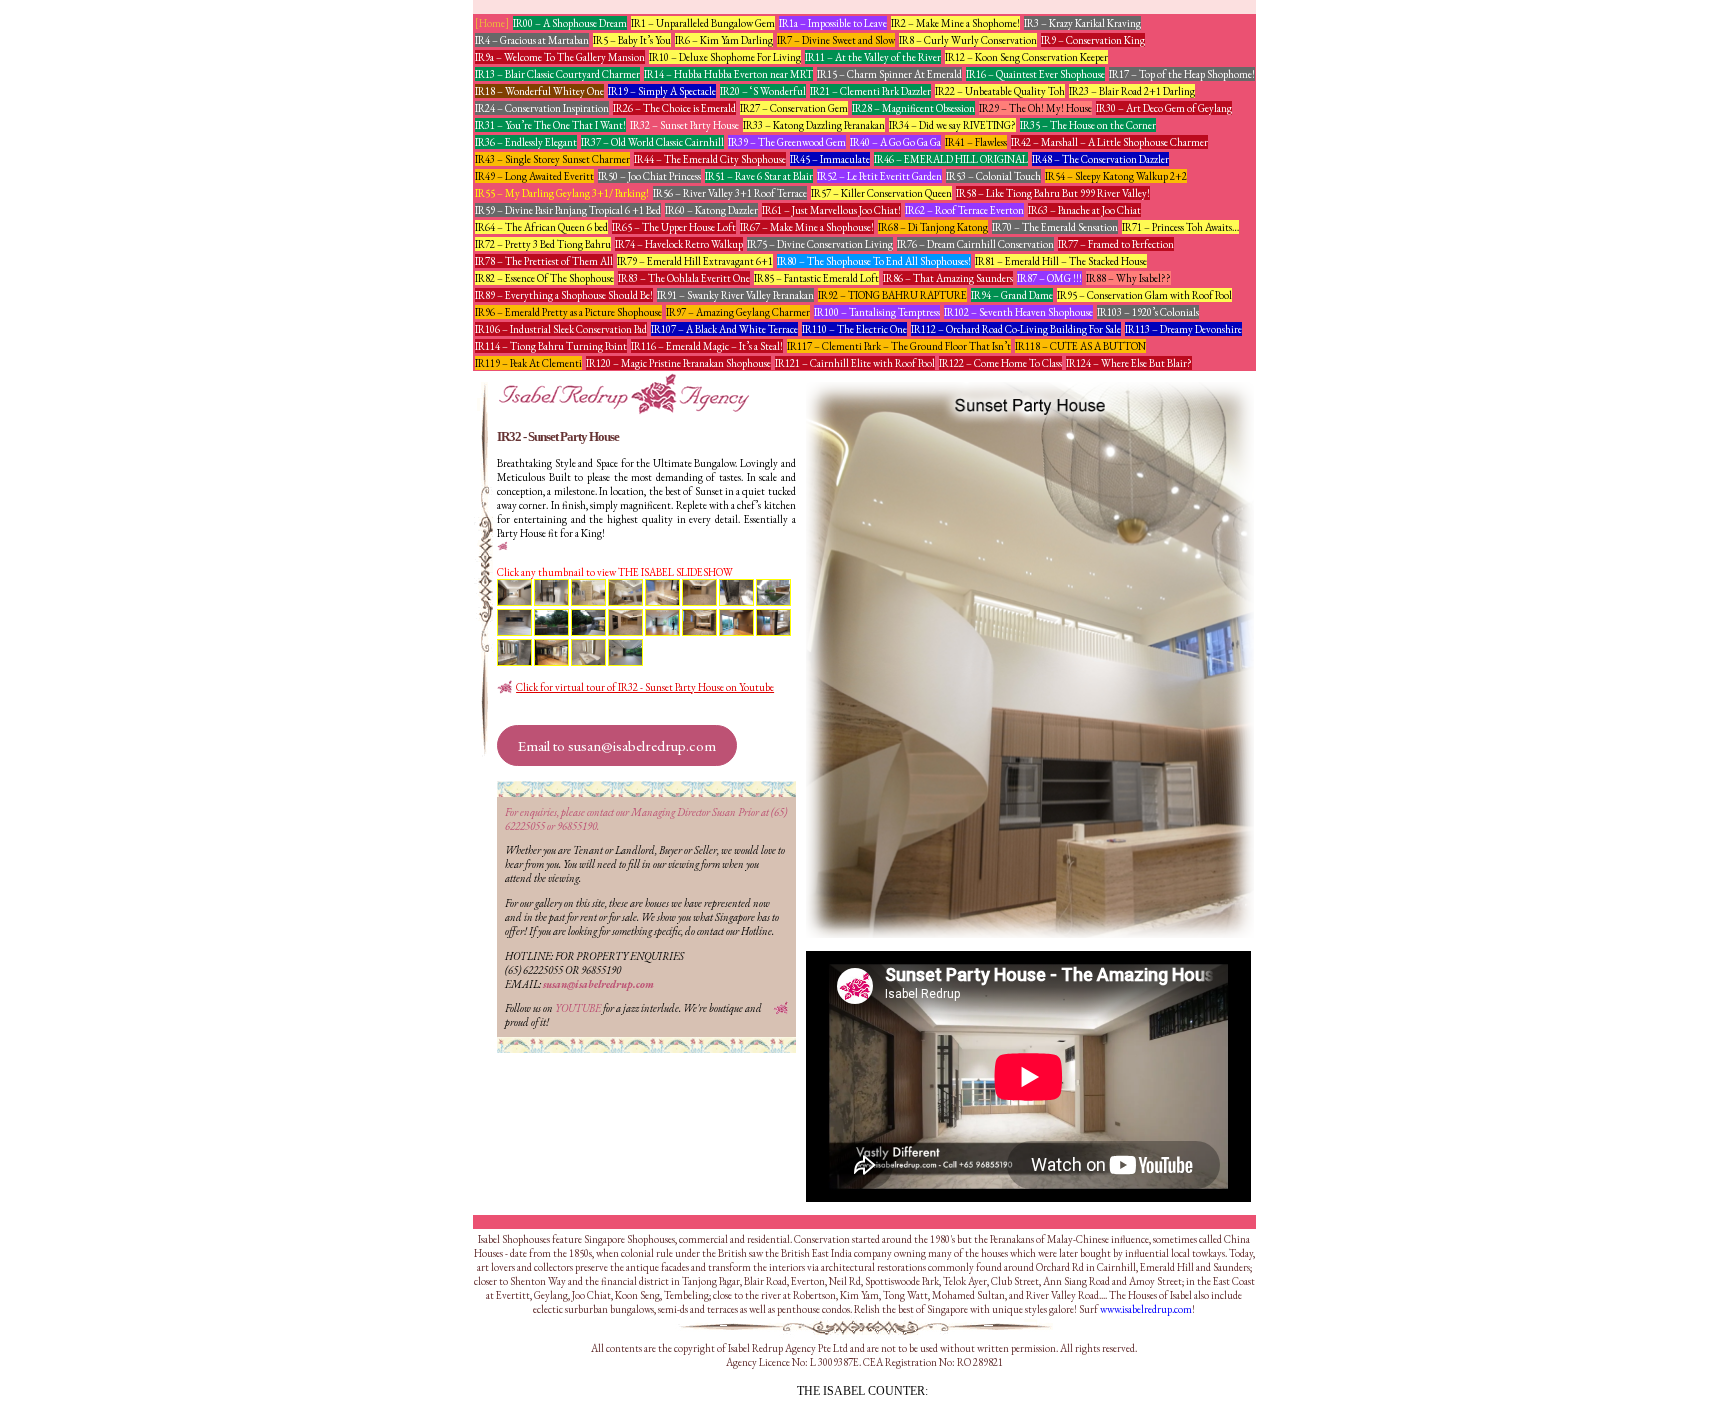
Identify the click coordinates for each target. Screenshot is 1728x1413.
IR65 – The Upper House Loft (674, 227)
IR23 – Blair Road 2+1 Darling (1132, 91)
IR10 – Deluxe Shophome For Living (725, 57)
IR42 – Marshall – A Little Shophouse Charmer (1109, 142)
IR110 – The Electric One (854, 329)
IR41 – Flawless (976, 142)
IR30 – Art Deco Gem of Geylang (1164, 108)
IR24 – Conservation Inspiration (542, 108)
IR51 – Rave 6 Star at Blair (759, 176)
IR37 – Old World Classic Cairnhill (652, 142)
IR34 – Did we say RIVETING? (952, 125)
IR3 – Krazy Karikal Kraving (1082, 23)
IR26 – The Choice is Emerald (674, 108)
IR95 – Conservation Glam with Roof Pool (1144, 295)
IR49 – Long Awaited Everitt (534, 176)
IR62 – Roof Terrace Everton (964, 210)
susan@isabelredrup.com (598, 984)
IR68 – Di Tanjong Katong (933, 227)
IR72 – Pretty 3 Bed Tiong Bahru (543, 244)
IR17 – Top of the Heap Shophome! (1182, 74)
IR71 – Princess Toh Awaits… (1180, 227)
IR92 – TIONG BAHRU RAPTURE (892, 295)
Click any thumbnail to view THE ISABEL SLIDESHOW (615, 572)
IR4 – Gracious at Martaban (532, 40)
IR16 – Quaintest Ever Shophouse (1035, 74)
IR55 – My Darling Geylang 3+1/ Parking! (562, 193)
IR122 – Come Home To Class (1000, 363)
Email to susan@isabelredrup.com (617, 745)
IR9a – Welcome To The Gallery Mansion (560, 57)
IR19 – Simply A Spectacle (662, 91)
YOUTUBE (578, 1008)
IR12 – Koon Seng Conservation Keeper (1026, 57)
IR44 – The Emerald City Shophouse (710, 159)
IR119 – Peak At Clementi (528, 363)
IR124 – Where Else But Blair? (1129, 363)
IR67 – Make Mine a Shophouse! (807, 227)
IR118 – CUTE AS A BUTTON (1080, 346)
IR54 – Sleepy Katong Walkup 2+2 (1116, 176)
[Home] (492, 23)
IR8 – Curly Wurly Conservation (968, 40)
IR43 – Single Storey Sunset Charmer (552, 159)
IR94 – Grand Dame (1012, 295)
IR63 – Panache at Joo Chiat (1084, 210)
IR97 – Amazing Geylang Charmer (738, 312)
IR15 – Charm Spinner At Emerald (889, 74)
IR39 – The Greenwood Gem (787, 142)
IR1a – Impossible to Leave (833, 23)
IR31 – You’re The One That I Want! (550, 125)
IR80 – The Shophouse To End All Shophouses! (874, 261)
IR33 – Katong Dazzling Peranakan (814, 125)
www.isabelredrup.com (1146, 1309)
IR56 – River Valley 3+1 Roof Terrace (730, 193)
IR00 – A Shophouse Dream (570, 23)
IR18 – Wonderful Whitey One (539, 91)
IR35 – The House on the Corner (1088, 125)
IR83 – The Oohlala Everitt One (684, 278)
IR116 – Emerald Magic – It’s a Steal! (707, 346)
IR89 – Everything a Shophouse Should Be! (564, 295)
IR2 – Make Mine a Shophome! (955, 23)
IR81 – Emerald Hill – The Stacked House (1061, 261)
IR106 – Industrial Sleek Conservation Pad (561, 329)
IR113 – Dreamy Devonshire (1183, 329)
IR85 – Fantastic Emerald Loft (816, 278)
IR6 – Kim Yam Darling (724, 40)
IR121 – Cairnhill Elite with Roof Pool (855, 363)
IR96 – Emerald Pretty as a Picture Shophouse (568, 312)
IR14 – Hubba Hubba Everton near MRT (728, 74)
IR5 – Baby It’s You (632, 40)
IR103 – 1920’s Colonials (1148, 312)
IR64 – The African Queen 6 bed (541, 227)
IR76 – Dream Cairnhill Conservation (975, 244)
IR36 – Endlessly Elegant (526, 142)
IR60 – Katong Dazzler (711, 210)
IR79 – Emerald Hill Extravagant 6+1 (695, 261)
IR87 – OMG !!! (1049, 278)
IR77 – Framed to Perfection (1116, 244)
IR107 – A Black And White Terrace (724, 329)
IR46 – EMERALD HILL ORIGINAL (951, 159)
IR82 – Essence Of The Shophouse (544, 278)
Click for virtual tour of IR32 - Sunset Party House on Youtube (645, 687)
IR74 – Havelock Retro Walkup (679, 244)
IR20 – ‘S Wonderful (763, 91)
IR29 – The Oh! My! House (1035, 108)
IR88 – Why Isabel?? (1128, 278)
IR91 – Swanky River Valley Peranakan (735, 295)
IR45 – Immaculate (830, 159)
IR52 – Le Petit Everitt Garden (879, 176)
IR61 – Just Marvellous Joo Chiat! (831, 210)
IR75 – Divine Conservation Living (820, 244)
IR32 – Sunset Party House (684, 125)
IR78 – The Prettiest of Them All (544, 261)
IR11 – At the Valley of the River (873, 57)
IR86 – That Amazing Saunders (948, 278)
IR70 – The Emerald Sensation (1055, 227)
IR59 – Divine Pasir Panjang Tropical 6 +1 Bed (568, 210)
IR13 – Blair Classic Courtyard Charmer (557, 74)
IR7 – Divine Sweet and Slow (836, 40)
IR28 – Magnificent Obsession (913, 108)
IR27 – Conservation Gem (794, 108)
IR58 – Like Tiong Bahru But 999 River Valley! (1053, 193)
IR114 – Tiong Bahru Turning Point (551, 346)
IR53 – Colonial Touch (993, 176)
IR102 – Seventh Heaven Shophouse (1018, 312)
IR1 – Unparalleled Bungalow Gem (703, 23)
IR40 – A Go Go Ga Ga (895, 142)
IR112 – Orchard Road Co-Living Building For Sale (1016, 329)
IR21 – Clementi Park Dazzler (870, 91)
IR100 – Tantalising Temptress (877, 312)
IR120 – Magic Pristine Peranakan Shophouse (678, 363)
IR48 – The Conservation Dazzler (1100, 159)
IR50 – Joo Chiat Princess (649, 176)
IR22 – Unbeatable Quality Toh (1000, 91)
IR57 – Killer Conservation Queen (881, 193)
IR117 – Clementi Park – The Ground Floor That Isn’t (899, 346)
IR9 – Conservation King (1093, 40)
